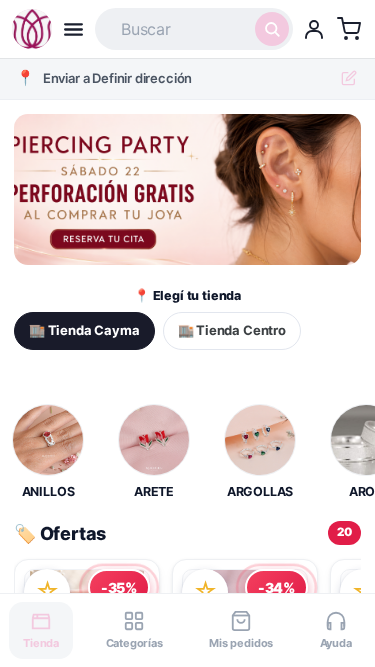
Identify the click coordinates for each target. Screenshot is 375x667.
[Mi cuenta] (314, 29)
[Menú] (73, 29)
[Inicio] (32, 29)
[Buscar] (272, 29)
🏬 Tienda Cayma (84, 330)
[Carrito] (349, 29)
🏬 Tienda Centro (232, 330)
